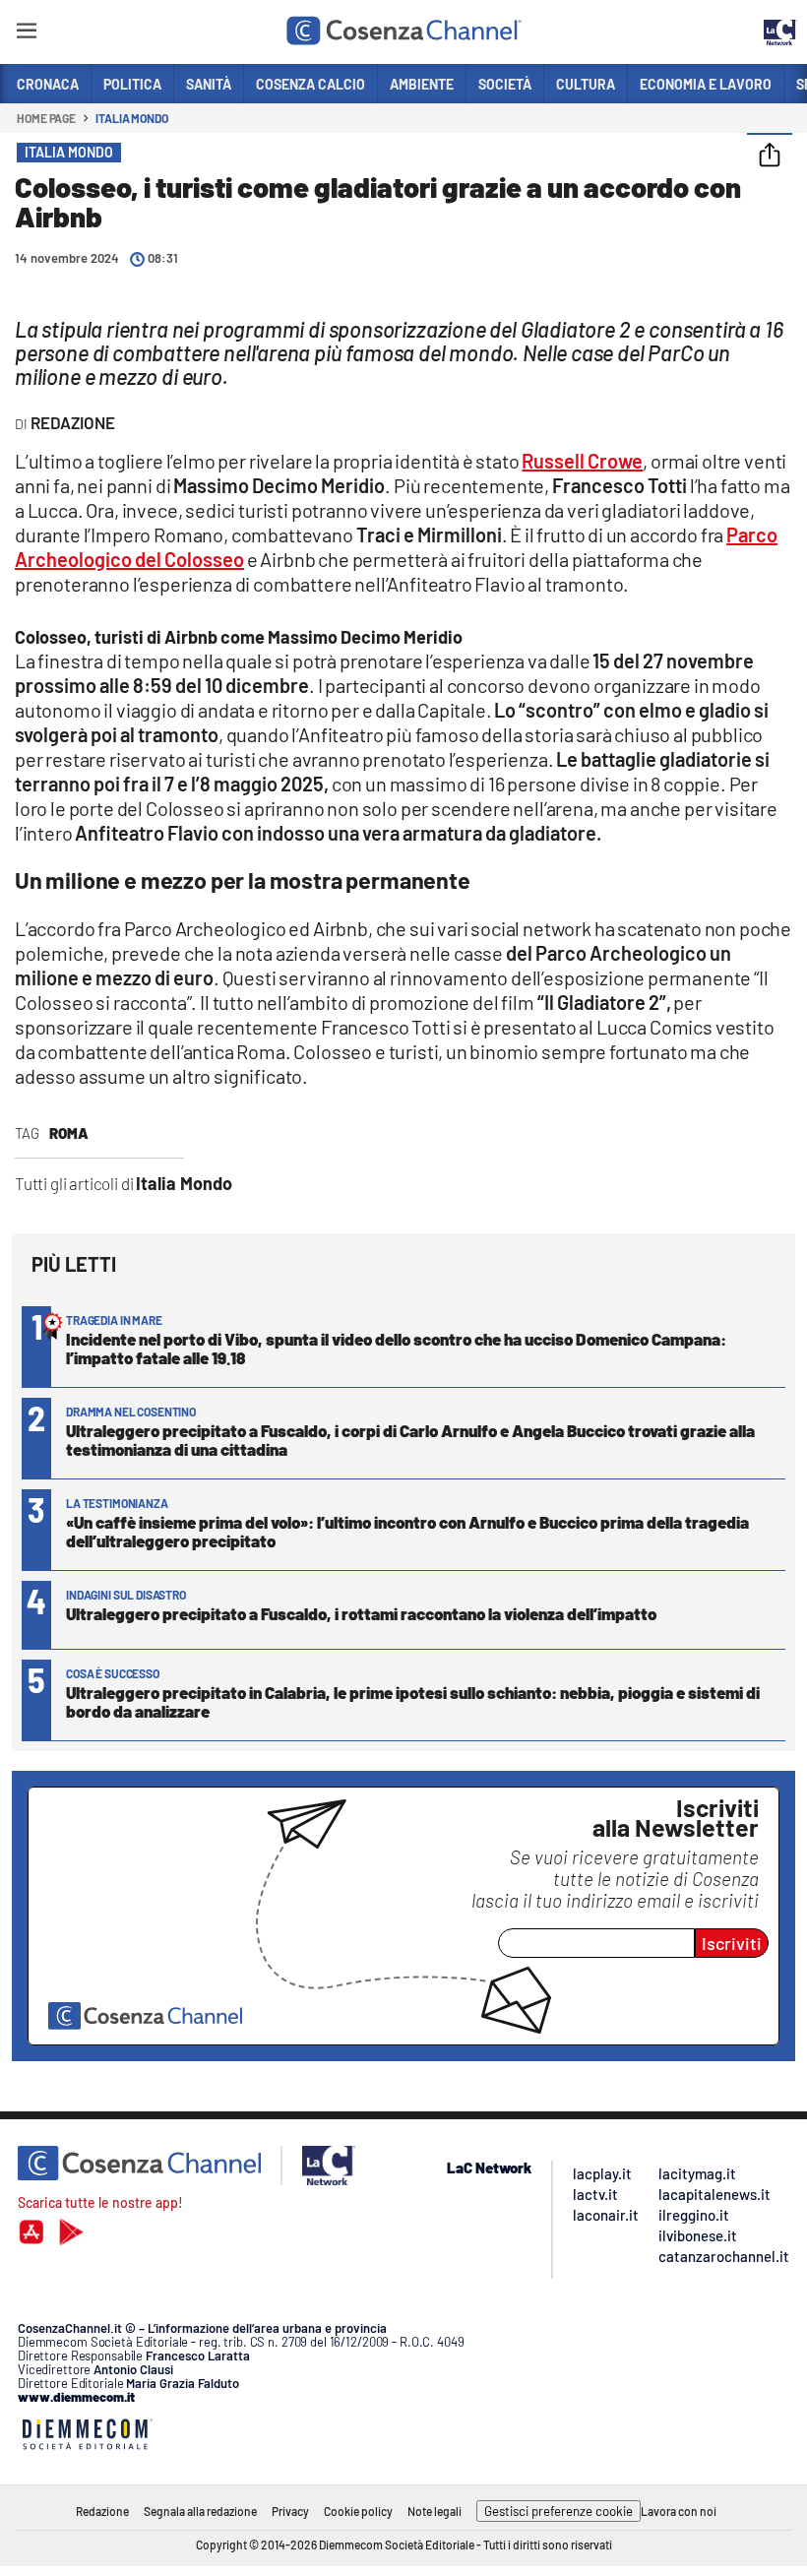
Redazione (102, 2511)
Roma (69, 1133)
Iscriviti (732, 1943)
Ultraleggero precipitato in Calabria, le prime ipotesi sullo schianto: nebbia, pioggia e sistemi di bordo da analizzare (413, 1701)
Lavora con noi (679, 2511)
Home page (46, 118)
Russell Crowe (582, 461)
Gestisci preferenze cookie (559, 2511)
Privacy (290, 2511)
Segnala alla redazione (200, 2511)
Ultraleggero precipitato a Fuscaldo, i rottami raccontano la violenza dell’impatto (361, 1613)
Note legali (435, 2511)
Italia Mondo (132, 118)
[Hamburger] (26, 34)
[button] (770, 157)
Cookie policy (358, 2511)
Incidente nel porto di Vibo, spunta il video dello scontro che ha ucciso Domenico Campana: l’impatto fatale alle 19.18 (396, 1348)
